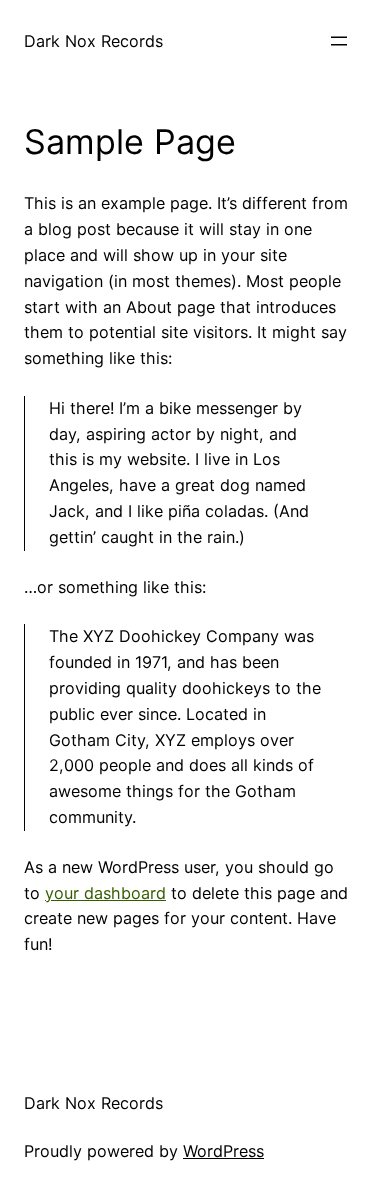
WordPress (223, 1151)
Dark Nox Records (93, 41)
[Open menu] (339, 41)
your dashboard (105, 893)
